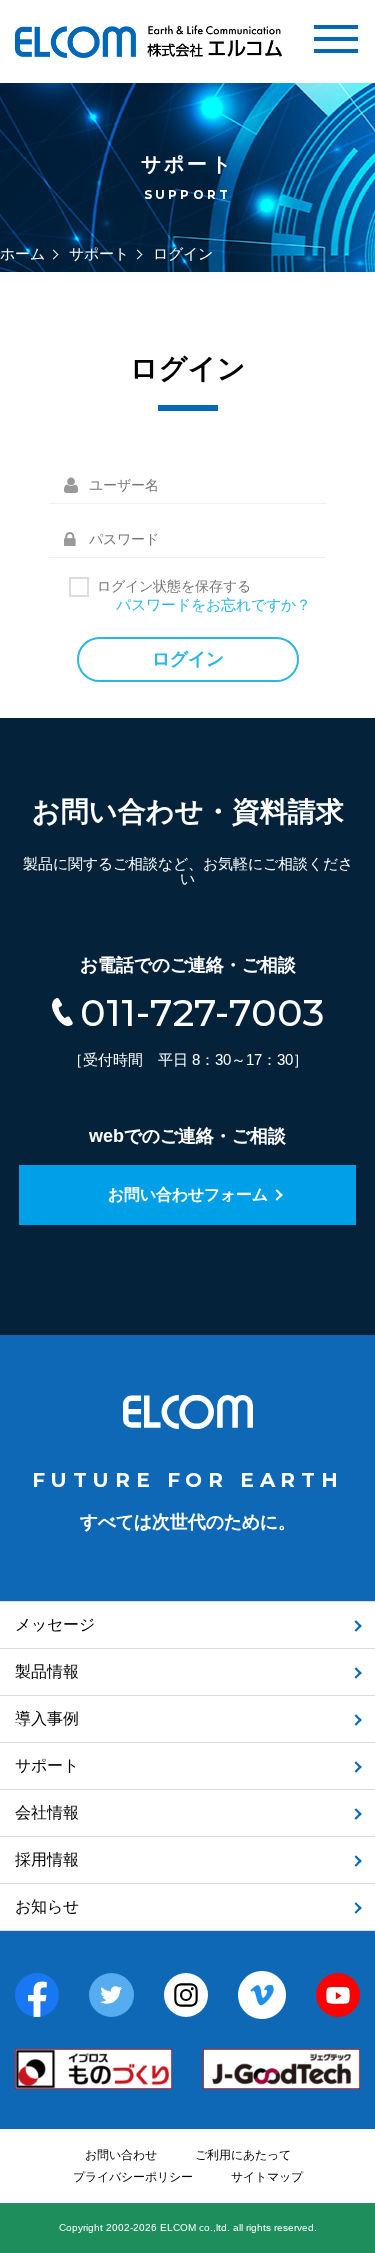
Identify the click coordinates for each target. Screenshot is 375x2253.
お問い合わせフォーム (188, 1194)
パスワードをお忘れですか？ (213, 604)
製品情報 (47, 1671)
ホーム (22, 253)
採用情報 (47, 1859)
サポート (99, 253)
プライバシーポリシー (133, 2177)
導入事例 (47, 1718)
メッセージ (55, 1624)
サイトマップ (267, 2177)
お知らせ (47, 1906)
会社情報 (47, 1812)
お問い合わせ (121, 2155)
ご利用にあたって (243, 2155)
